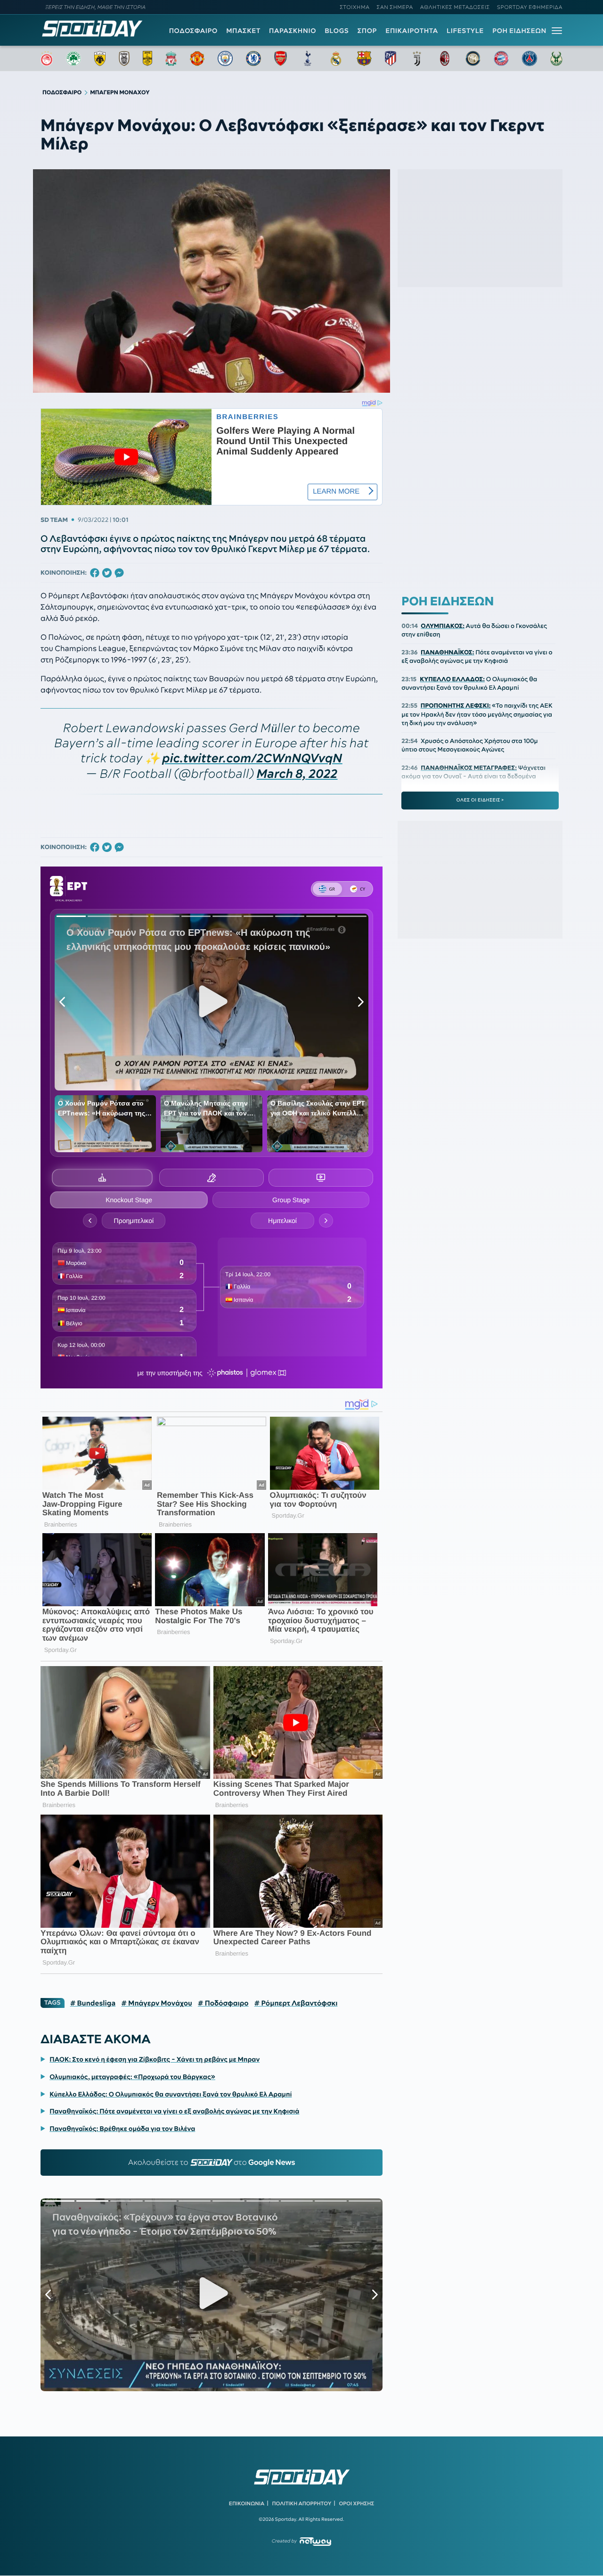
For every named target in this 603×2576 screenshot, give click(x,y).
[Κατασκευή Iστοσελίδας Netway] (315, 2541)
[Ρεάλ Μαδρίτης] (336, 58)
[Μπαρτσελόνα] (364, 58)
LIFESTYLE (465, 31)
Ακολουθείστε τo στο (212, 2163)
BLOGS (337, 31)
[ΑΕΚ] (100, 58)
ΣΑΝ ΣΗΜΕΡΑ (395, 7)
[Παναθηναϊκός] (73, 58)
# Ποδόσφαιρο (223, 2003)
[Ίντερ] (473, 58)
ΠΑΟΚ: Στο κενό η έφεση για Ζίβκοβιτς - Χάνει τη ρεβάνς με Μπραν (155, 2059)
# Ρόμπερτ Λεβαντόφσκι (296, 2003)
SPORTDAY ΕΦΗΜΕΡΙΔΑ (530, 7)
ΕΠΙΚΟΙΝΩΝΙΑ (247, 2503)
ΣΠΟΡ (367, 31)
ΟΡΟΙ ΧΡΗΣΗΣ (356, 2503)
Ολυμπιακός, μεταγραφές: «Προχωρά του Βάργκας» (132, 2077)
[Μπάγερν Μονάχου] (501, 58)
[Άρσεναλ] (281, 58)
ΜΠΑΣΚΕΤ (243, 31)
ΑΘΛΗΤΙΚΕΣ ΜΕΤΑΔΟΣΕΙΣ (455, 7)
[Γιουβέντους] (417, 58)
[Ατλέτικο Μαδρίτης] (391, 58)
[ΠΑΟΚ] (124, 58)
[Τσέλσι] (253, 58)
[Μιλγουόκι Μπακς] (556, 58)
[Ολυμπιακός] (47, 58)
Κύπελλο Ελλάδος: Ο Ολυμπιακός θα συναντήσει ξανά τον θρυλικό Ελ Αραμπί (171, 2094)
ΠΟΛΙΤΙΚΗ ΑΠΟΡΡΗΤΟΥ (302, 2503)
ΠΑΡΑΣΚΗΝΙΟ (293, 31)
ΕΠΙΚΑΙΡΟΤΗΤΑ (412, 31)
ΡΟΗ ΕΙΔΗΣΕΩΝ (519, 31)
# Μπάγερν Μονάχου (157, 2003)
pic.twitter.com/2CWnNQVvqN (252, 758)
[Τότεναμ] (308, 58)
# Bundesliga (93, 2003)
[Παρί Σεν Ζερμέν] (530, 58)
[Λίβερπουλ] (171, 58)
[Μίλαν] (445, 58)
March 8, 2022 (297, 774)
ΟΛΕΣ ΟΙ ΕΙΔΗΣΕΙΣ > (480, 800)
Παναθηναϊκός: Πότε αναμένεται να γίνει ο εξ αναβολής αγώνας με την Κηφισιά (174, 2111)
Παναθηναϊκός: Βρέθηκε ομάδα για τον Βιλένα (122, 2129)
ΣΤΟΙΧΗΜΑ (354, 7)
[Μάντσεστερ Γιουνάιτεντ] (197, 58)
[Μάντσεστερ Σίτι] (225, 58)
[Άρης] (147, 58)
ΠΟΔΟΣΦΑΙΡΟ (193, 31)
